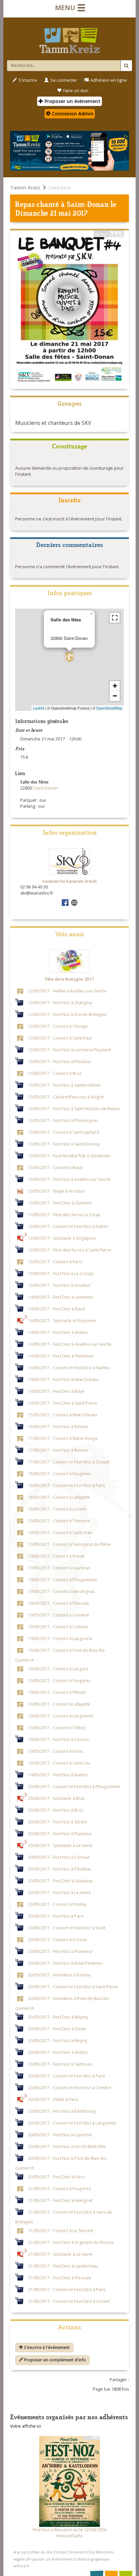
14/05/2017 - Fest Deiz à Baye (56, 1391)
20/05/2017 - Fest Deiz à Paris (56, 2176)
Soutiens (78, 2552)
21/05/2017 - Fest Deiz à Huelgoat (60, 2200)
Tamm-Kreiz (25, 187)
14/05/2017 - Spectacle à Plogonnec (62, 1320)
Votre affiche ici (25, 2426)
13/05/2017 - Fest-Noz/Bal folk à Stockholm (69, 1155)
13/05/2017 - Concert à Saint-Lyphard (64, 1132)
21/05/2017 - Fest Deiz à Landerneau (63, 2265)
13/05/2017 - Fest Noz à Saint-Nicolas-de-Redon (74, 1108)
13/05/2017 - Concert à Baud (55, 1167)
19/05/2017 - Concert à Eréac (55, 1751)
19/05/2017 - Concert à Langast (58, 1668)
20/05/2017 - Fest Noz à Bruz (55, 1810)
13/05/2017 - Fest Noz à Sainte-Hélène (64, 1085)
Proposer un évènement (72, 101)
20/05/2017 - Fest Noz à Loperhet (60, 2134)
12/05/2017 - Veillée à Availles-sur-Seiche (67, 990)
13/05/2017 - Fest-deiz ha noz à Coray (64, 1214)
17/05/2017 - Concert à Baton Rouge (63, 1438)
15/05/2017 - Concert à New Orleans (63, 1414)
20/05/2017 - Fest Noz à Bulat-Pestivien (65, 1963)
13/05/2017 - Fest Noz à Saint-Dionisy (64, 1144)
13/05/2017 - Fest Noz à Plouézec (60, 1061)
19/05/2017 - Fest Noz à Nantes (58, 1774)
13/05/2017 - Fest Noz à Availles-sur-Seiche (69, 1179)
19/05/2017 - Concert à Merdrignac (61, 1591)
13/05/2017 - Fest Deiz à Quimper (60, 1202)
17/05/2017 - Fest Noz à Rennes (58, 1450)
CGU (91, 2552)
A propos (22, 2552)
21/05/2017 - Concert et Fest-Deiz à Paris (67, 2289)
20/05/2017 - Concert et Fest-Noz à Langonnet (72, 2123)
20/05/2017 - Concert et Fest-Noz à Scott (67, 1927)
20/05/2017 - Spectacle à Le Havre (60, 1845)
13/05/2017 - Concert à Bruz (55, 1073)
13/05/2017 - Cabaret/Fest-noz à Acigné (66, 1096)
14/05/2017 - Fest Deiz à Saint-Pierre (63, 1403)
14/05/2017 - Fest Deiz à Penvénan (61, 1355)
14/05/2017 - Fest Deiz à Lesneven (61, 1297)
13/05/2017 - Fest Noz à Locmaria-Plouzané (69, 1049)
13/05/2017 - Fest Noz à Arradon (59, 1285)
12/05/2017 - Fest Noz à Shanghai (60, 1002)
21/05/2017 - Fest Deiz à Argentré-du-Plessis (71, 2242)
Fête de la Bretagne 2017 (69, 979)
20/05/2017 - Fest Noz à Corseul (59, 1857)
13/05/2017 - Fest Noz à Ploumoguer (63, 1120)
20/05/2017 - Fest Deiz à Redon (58, 2052)
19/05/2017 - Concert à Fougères (60, 1680)
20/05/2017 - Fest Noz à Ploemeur (60, 1951)
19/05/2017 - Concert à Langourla (60, 1638)
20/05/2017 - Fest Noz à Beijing (58, 2040)
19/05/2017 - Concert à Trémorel (59, 1520)
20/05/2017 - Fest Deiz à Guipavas (61, 1880)
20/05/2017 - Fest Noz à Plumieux (60, 1833)
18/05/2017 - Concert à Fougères (60, 1473)
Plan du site (42, 2552)
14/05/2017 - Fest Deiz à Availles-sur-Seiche (70, 1344)
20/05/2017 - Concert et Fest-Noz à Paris (67, 2075)
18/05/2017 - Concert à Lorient (57, 1509)
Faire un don (76, 91)
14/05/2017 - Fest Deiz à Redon (58, 1332)
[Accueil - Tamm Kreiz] (69, 38)
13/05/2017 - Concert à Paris (55, 1261)
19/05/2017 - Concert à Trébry (57, 1727)
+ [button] (115, 686)
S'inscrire (28, 80)
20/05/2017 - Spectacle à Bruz (56, 1798)
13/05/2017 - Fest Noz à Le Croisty (61, 1273)
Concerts (60, 187)
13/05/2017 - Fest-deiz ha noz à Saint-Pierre (69, 1249)
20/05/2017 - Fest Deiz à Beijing (58, 2017)
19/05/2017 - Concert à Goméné (59, 1614)
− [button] (115, 696)
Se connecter (64, 80)
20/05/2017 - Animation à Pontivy (59, 1974)
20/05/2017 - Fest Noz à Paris (56, 1916)
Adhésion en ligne (109, 80)
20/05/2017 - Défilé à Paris (53, 2099)
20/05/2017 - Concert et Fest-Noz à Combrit (70, 2087)
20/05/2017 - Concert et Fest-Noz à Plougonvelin (74, 1786)
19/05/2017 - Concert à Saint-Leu (59, 1763)
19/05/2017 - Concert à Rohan (56, 1556)
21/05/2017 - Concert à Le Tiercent (61, 2230)
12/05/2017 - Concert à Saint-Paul (60, 1038)
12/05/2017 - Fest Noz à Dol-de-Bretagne (67, 1014)
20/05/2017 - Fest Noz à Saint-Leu (60, 2064)
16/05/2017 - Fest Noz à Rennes (58, 1426)
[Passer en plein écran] (115, 618)
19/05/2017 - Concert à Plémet (57, 1692)
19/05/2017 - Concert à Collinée (58, 1626)
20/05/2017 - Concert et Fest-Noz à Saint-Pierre (73, 1986)
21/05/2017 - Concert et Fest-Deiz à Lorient (69, 2301)
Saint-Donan (88, 204)
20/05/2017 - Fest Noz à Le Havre (59, 1892)
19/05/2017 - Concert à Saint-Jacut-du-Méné (69, 1544)
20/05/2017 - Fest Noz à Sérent (57, 1821)
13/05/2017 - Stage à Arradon (56, 1191)
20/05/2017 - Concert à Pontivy (57, 1904)
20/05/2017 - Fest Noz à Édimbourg (62, 2111)
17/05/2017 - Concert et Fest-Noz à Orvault (69, 1461)
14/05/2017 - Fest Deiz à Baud (57, 1308)
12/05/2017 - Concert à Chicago (58, 1026)
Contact (61, 2552)
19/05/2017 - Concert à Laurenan (59, 1567)
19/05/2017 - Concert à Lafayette (59, 1704)
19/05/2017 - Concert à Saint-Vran (60, 1532)
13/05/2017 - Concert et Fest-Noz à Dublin (68, 1226)
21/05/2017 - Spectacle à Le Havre (60, 2254)
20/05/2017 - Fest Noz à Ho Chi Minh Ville (67, 2146)
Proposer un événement (50, 2559)
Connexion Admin (72, 114)
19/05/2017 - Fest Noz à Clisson (58, 1739)
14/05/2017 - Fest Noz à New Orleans (64, 1379)
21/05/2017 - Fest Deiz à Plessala (60, 2277)
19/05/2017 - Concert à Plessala (58, 1603)
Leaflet (39, 708)
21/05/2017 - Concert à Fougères (60, 2188)
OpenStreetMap (109, 708)
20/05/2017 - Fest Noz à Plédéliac (60, 1868)
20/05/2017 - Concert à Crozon (57, 1939)
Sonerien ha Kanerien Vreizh (69, 881)
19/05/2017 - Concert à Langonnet (61, 1715)
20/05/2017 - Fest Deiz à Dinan (57, 2028)
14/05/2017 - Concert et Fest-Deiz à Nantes (69, 1367)
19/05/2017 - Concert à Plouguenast (62, 1579)
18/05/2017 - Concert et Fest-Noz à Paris (67, 1485)
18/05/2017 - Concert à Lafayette (59, 1497)
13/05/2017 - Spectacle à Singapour (62, 1238)
